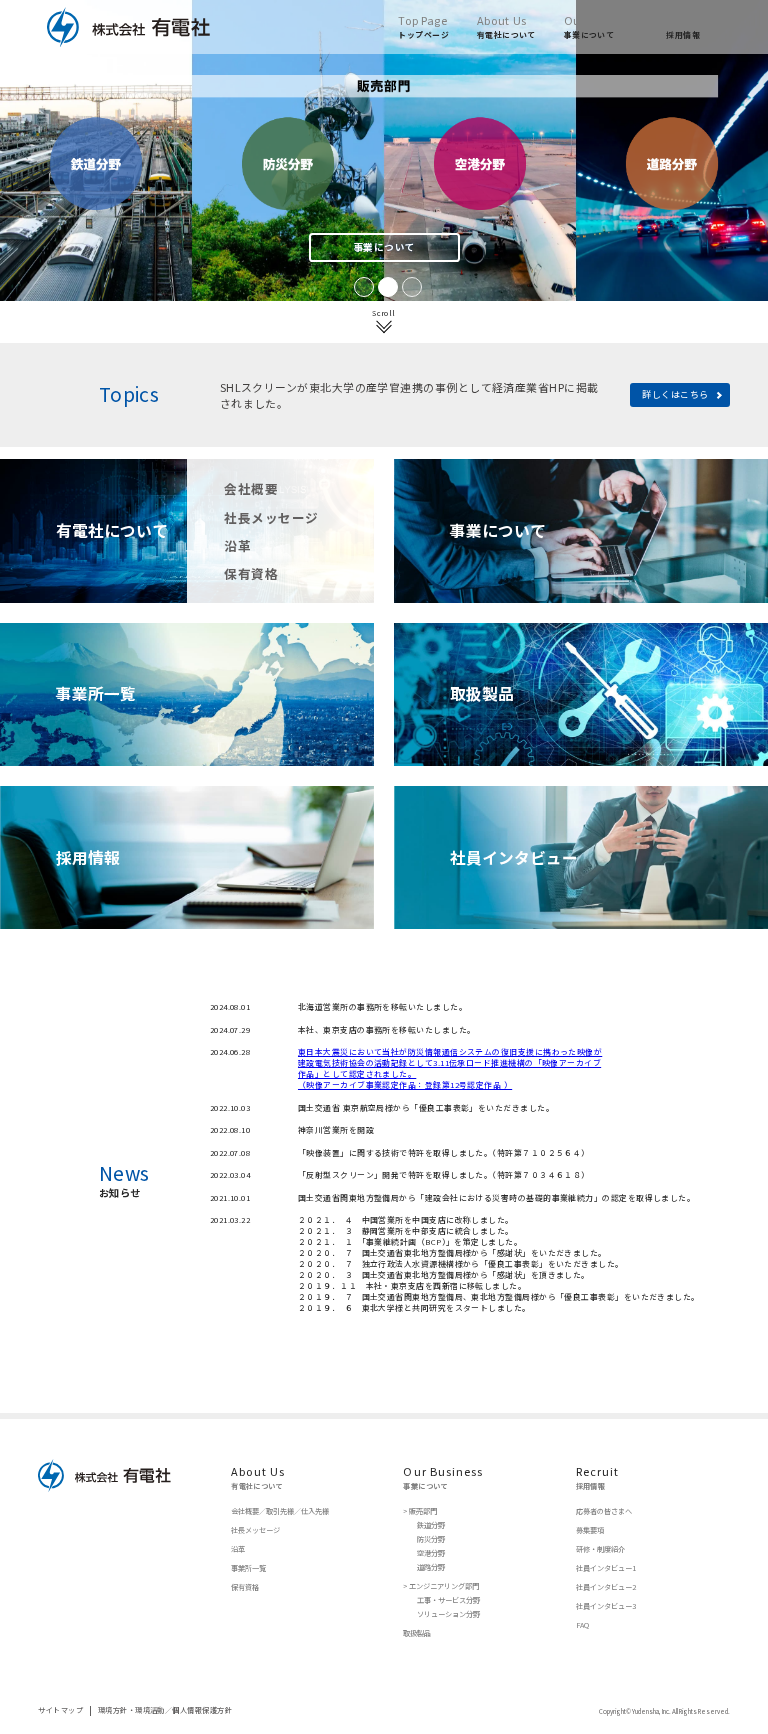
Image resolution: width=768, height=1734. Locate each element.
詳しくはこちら (675, 394)
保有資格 (251, 573)
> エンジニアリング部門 (441, 1586)
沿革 (237, 545)
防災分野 (431, 1539)
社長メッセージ (271, 517)
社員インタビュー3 (606, 1606)
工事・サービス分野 (448, 1600)
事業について (384, 247)
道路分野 (431, 1567)
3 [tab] (408, 283)
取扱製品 (417, 1633)
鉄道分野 (431, 1525)
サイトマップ (60, 1710)
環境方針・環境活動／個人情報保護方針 (165, 1710)
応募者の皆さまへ (604, 1511)
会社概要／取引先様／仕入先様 (280, 1511)
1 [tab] (360, 283)
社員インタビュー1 (606, 1568)
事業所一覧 (248, 1568)
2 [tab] (384, 283)
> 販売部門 (420, 1511)
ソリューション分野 (448, 1614)
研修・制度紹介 (600, 1549)
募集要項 (590, 1530)
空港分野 (431, 1553)
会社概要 (251, 488)
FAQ (582, 1625)
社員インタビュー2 (606, 1587)
